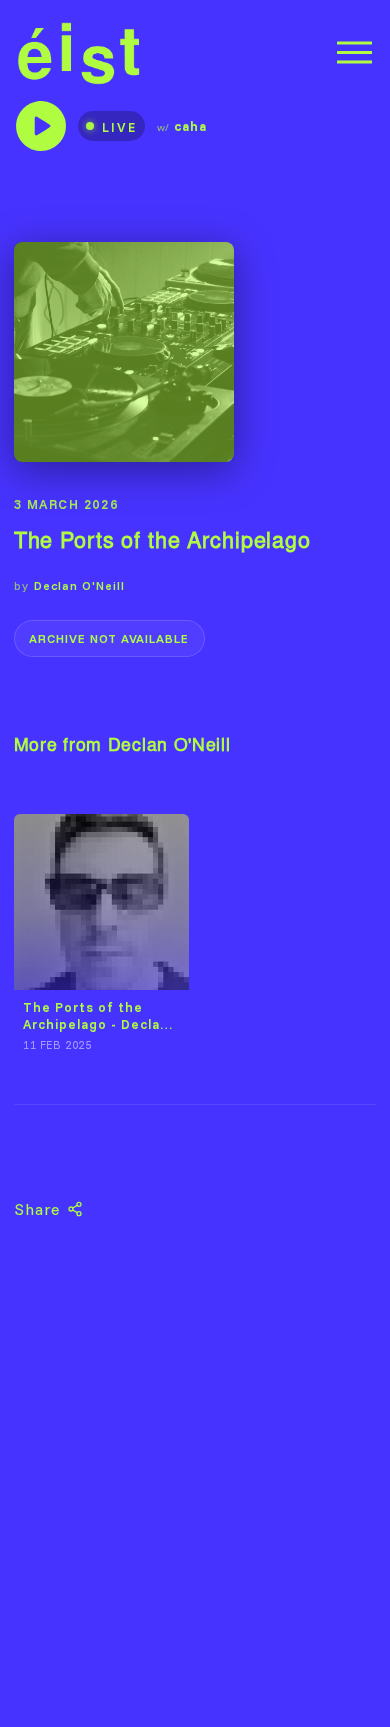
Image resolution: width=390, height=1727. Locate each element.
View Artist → (64, 779)
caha (190, 126)
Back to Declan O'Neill (138, 1159)
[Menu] (354, 52)
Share (37, 1209)
